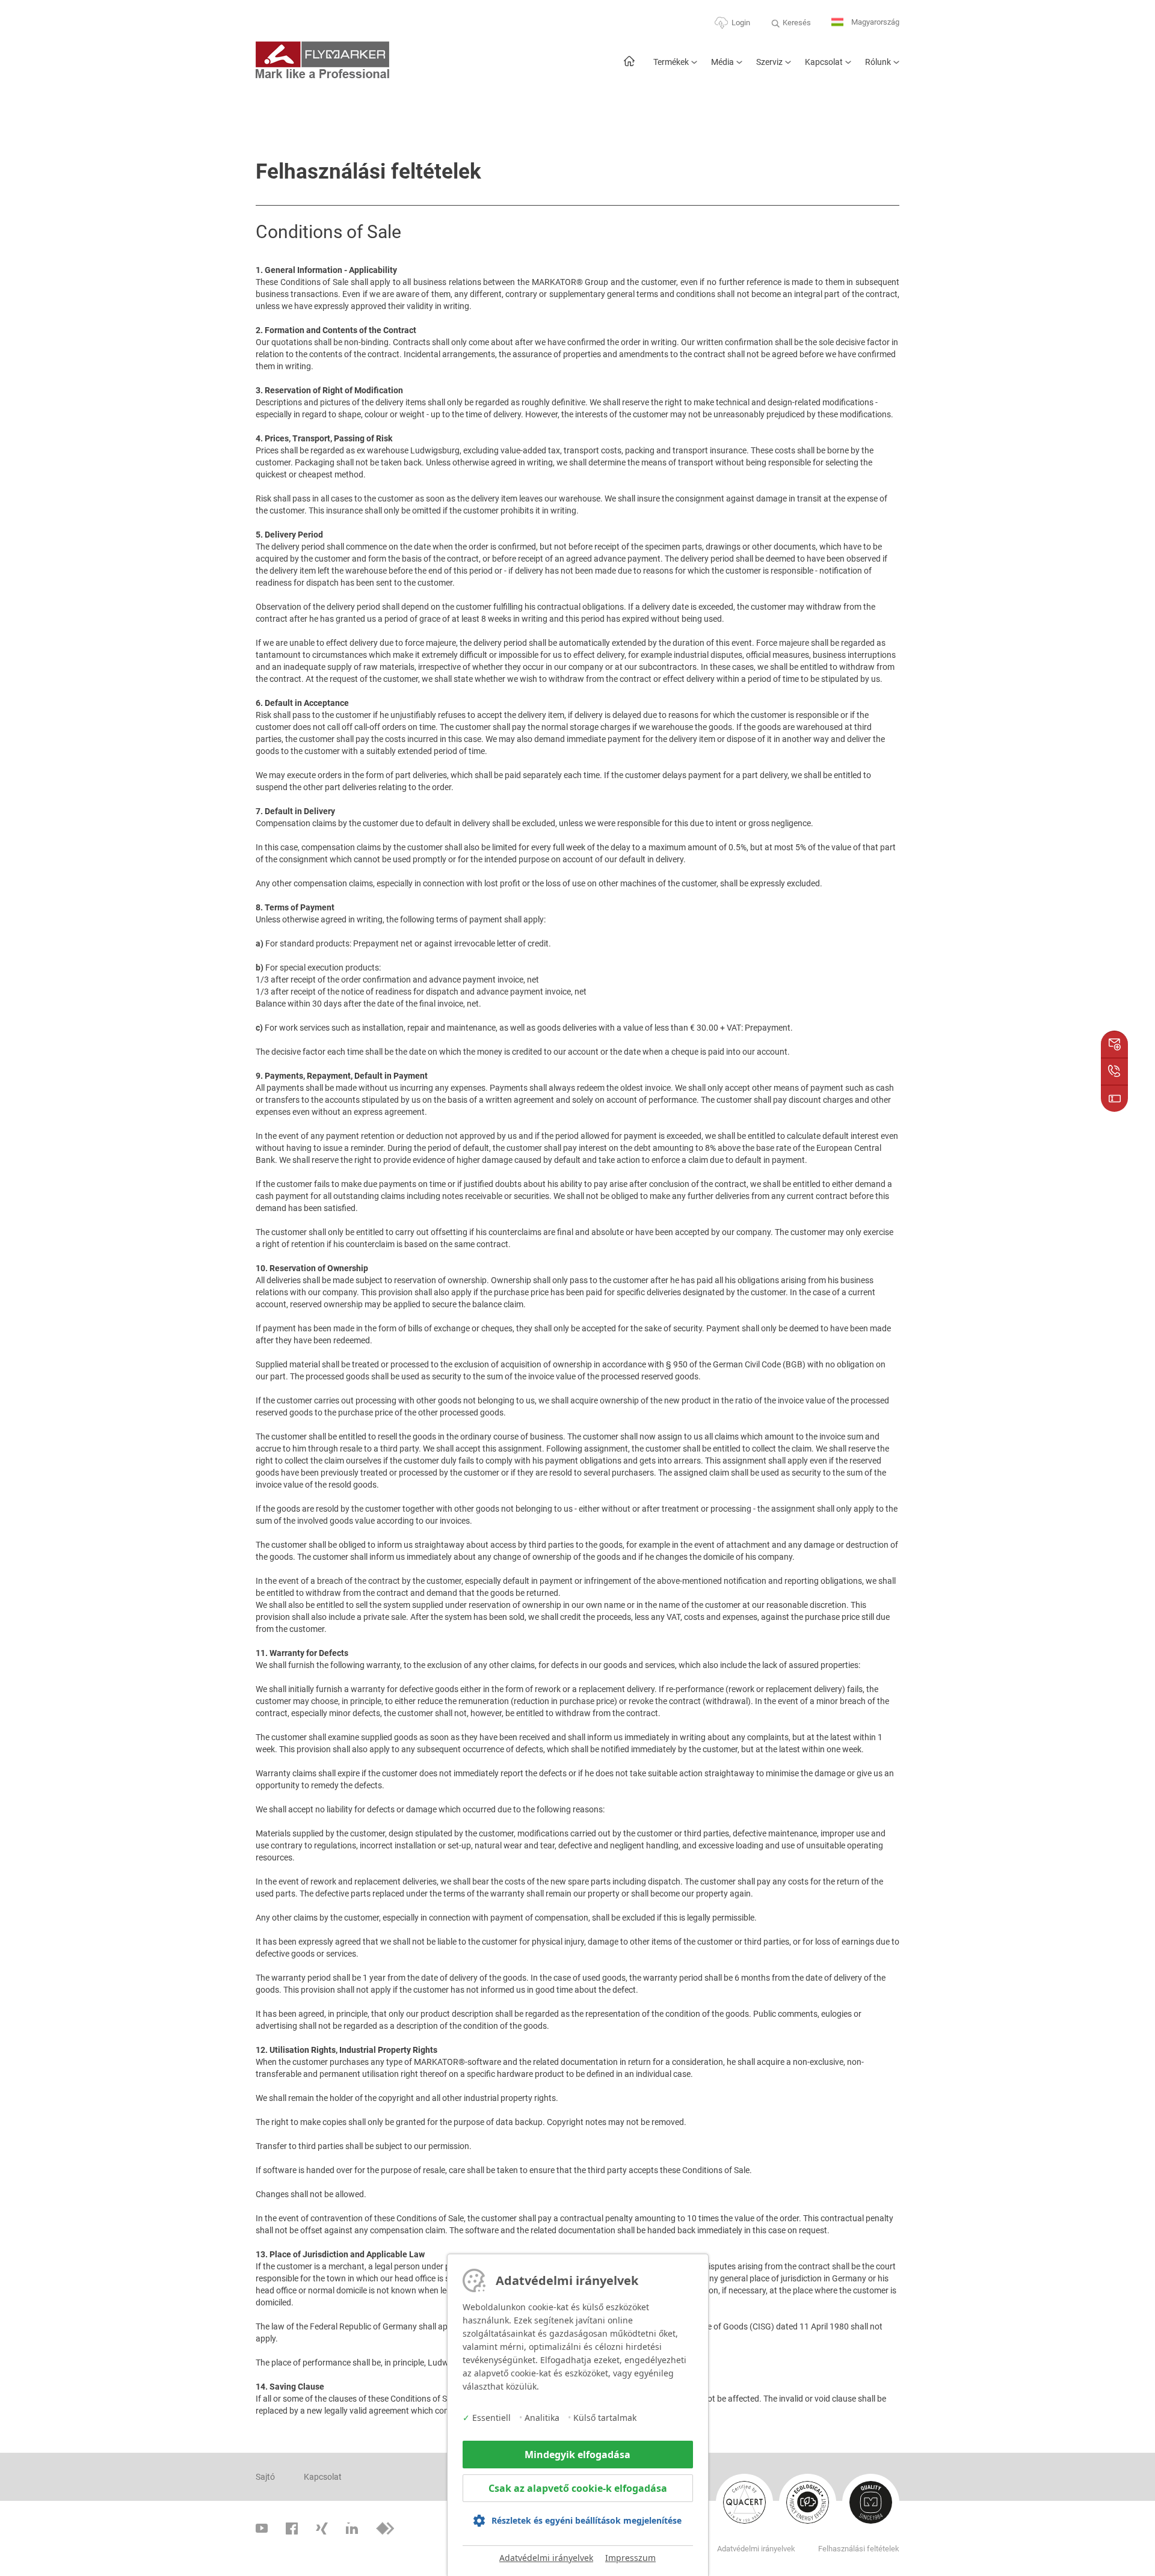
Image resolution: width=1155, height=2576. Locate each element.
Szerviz (769, 62)
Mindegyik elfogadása (577, 2455)
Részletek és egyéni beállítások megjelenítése (587, 2520)
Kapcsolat (824, 62)
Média (722, 62)
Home (629, 67)
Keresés (797, 23)
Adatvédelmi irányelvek (546, 2558)
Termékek (671, 62)
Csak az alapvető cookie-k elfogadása (578, 2488)
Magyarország (874, 22)
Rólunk (878, 62)
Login (741, 23)
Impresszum (630, 2558)
